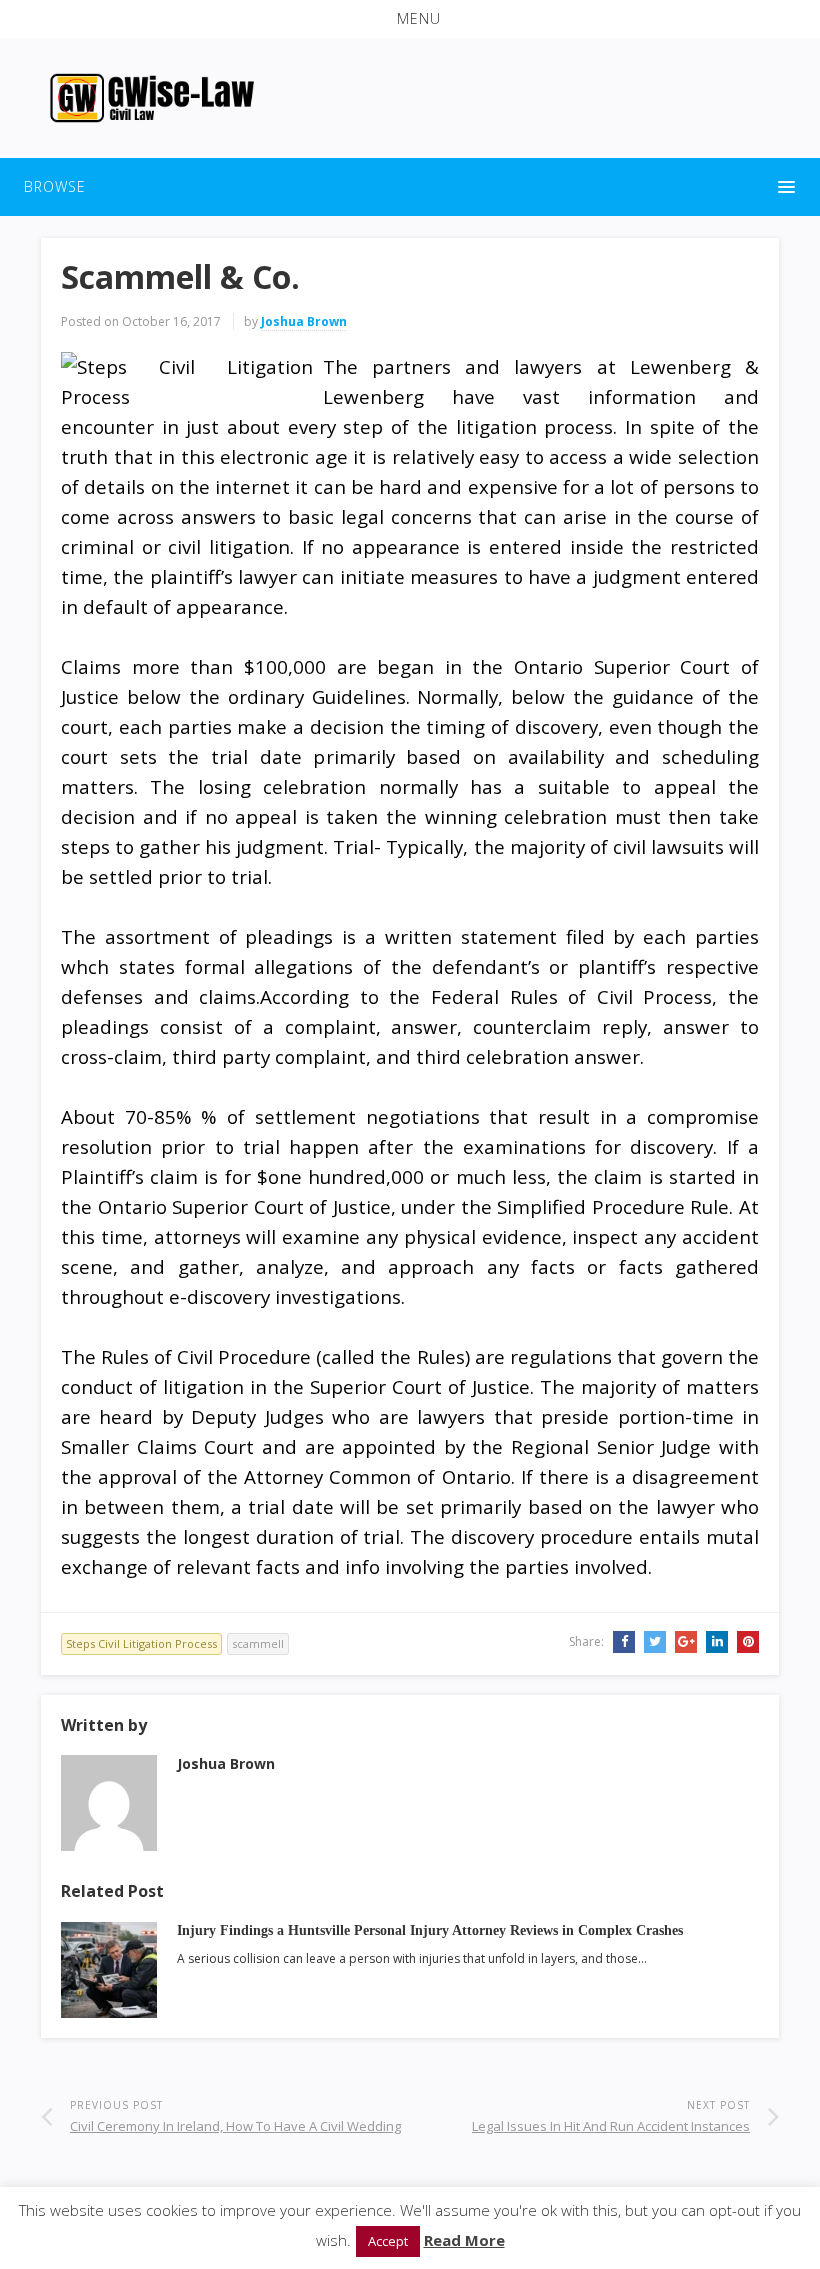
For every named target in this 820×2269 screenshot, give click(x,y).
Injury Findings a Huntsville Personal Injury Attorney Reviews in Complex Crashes (430, 1930)
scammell (258, 1643)
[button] (410, 19)
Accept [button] (388, 2241)
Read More (464, 2240)
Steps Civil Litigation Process (141, 1643)
